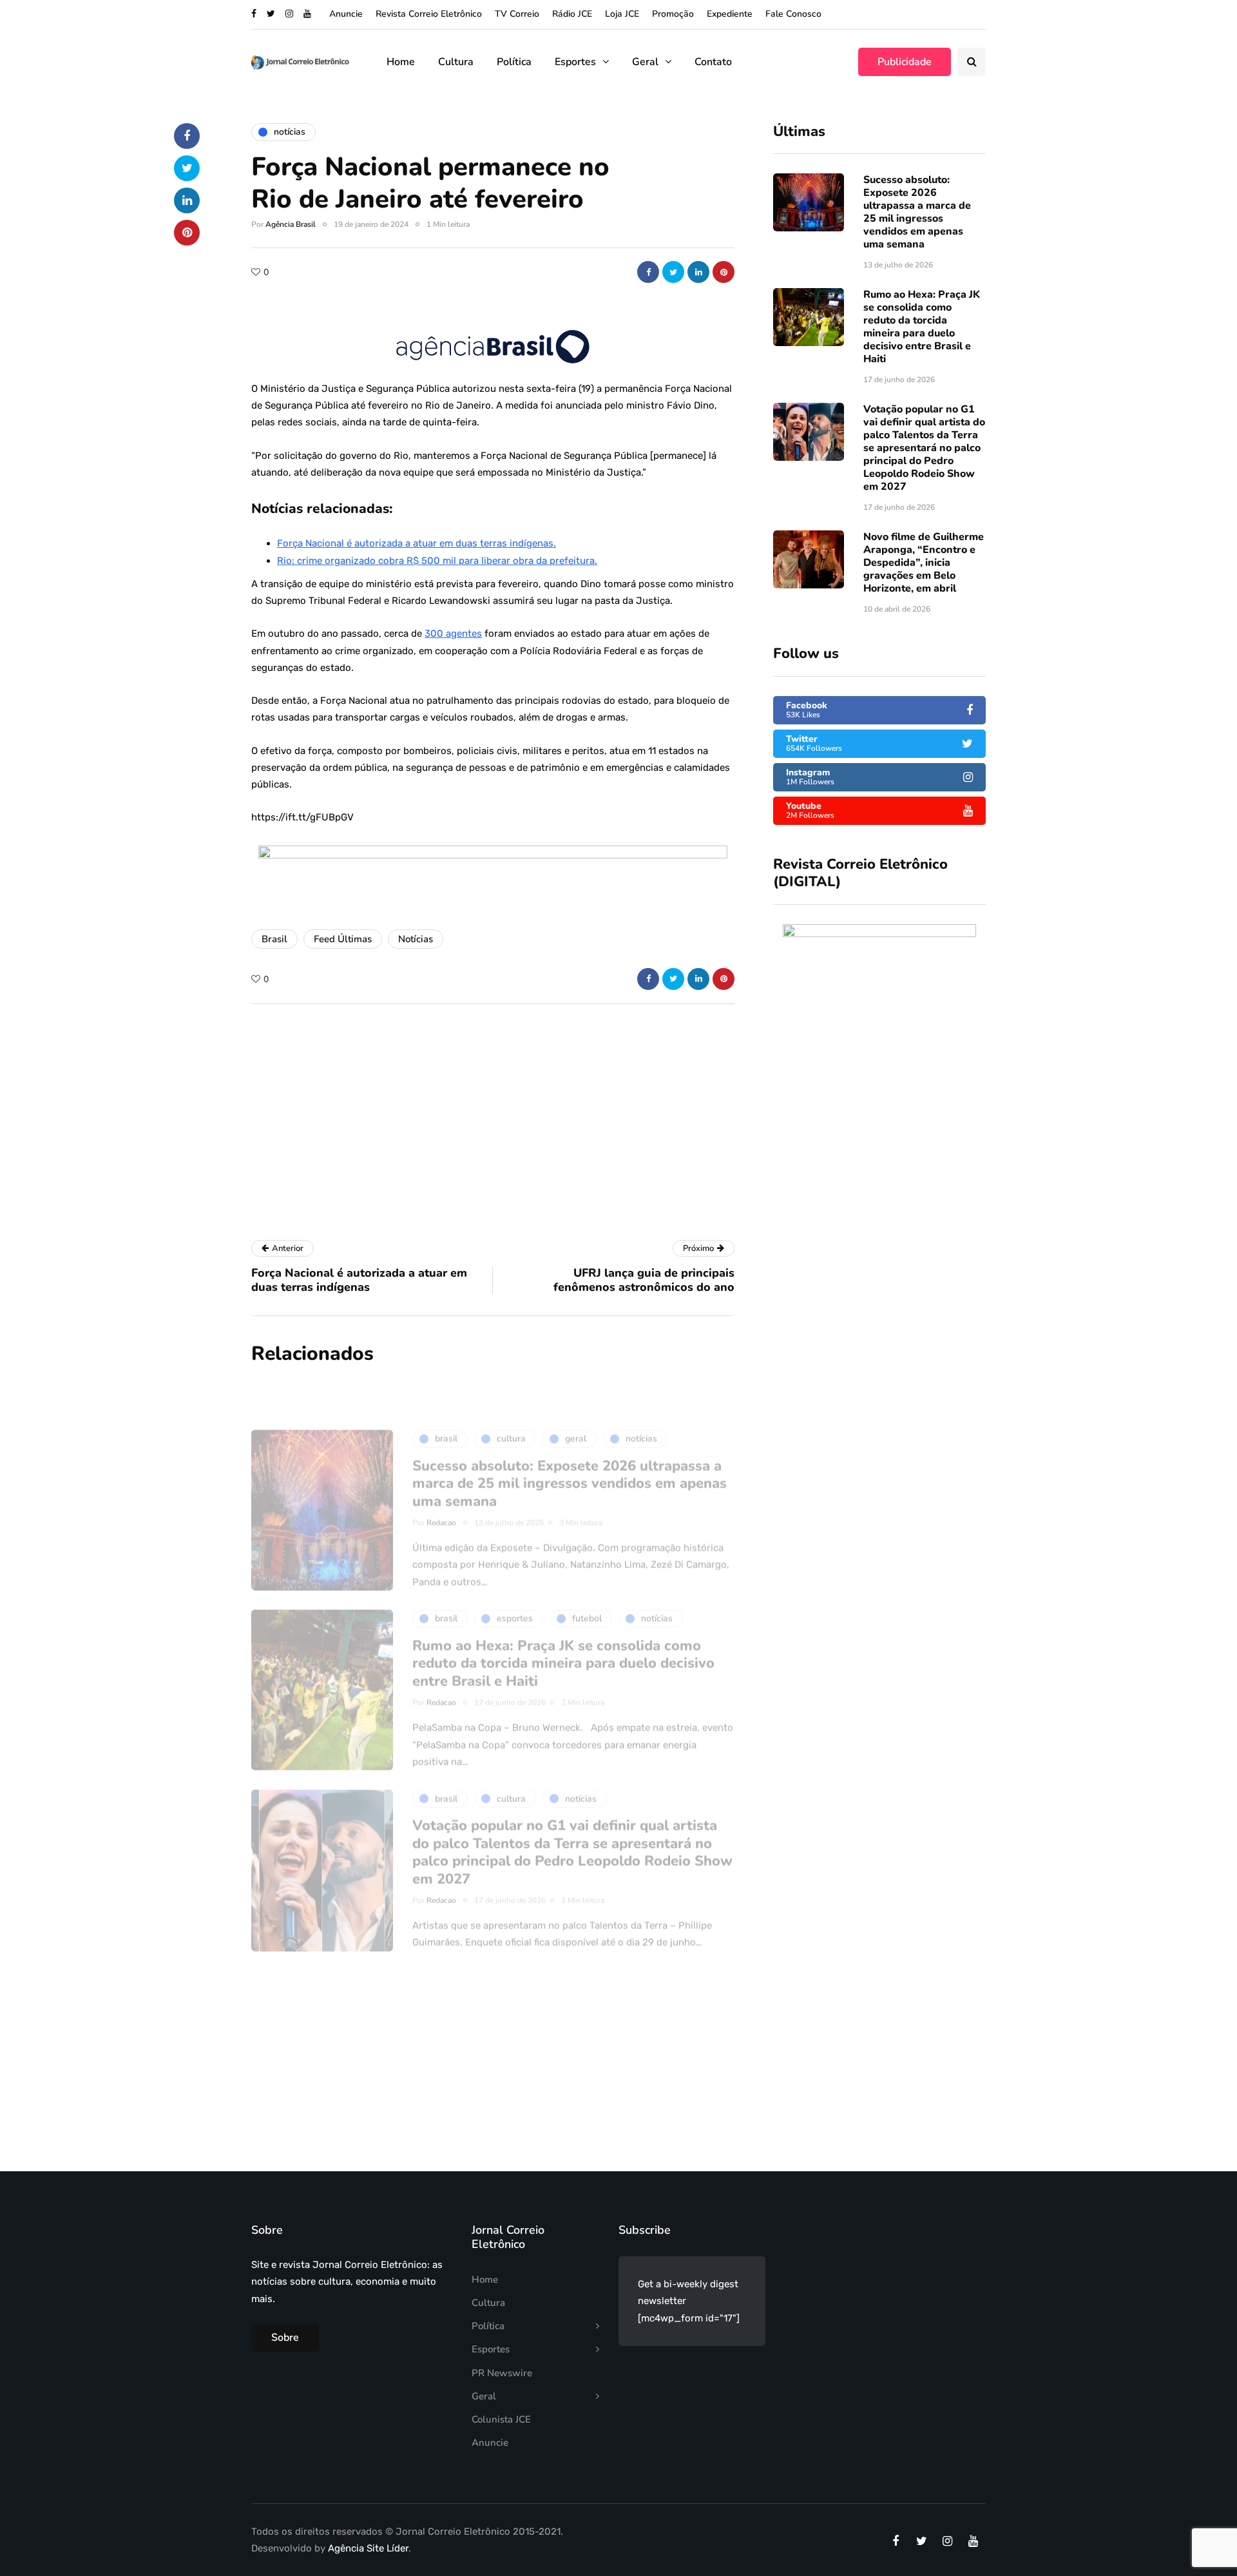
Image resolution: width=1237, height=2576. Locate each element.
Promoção (673, 14)
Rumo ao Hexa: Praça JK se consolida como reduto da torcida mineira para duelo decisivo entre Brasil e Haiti (922, 327)
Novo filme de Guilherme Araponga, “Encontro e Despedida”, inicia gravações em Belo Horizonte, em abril (924, 563)
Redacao (441, 1478)
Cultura (456, 62)
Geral (645, 62)
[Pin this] (724, 272)
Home (401, 62)
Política (514, 62)
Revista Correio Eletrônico (429, 14)
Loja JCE (622, 14)
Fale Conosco (793, 14)
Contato (713, 62)
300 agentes (453, 634)
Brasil (274, 939)
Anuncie (346, 14)
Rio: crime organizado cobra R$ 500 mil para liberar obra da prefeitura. (437, 561)
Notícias (416, 939)
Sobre (285, 2338)
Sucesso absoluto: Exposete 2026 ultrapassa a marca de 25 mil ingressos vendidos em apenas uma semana (917, 212)
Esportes (575, 62)
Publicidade (905, 62)
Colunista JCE (501, 2419)
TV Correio (517, 14)
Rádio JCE (572, 14)
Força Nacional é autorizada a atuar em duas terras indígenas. (417, 543)
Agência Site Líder (368, 2548)
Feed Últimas (343, 939)
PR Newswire (502, 2373)
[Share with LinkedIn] (698, 272)
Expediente (730, 14)
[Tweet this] (673, 272)
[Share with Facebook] (648, 272)
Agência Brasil (291, 224)
